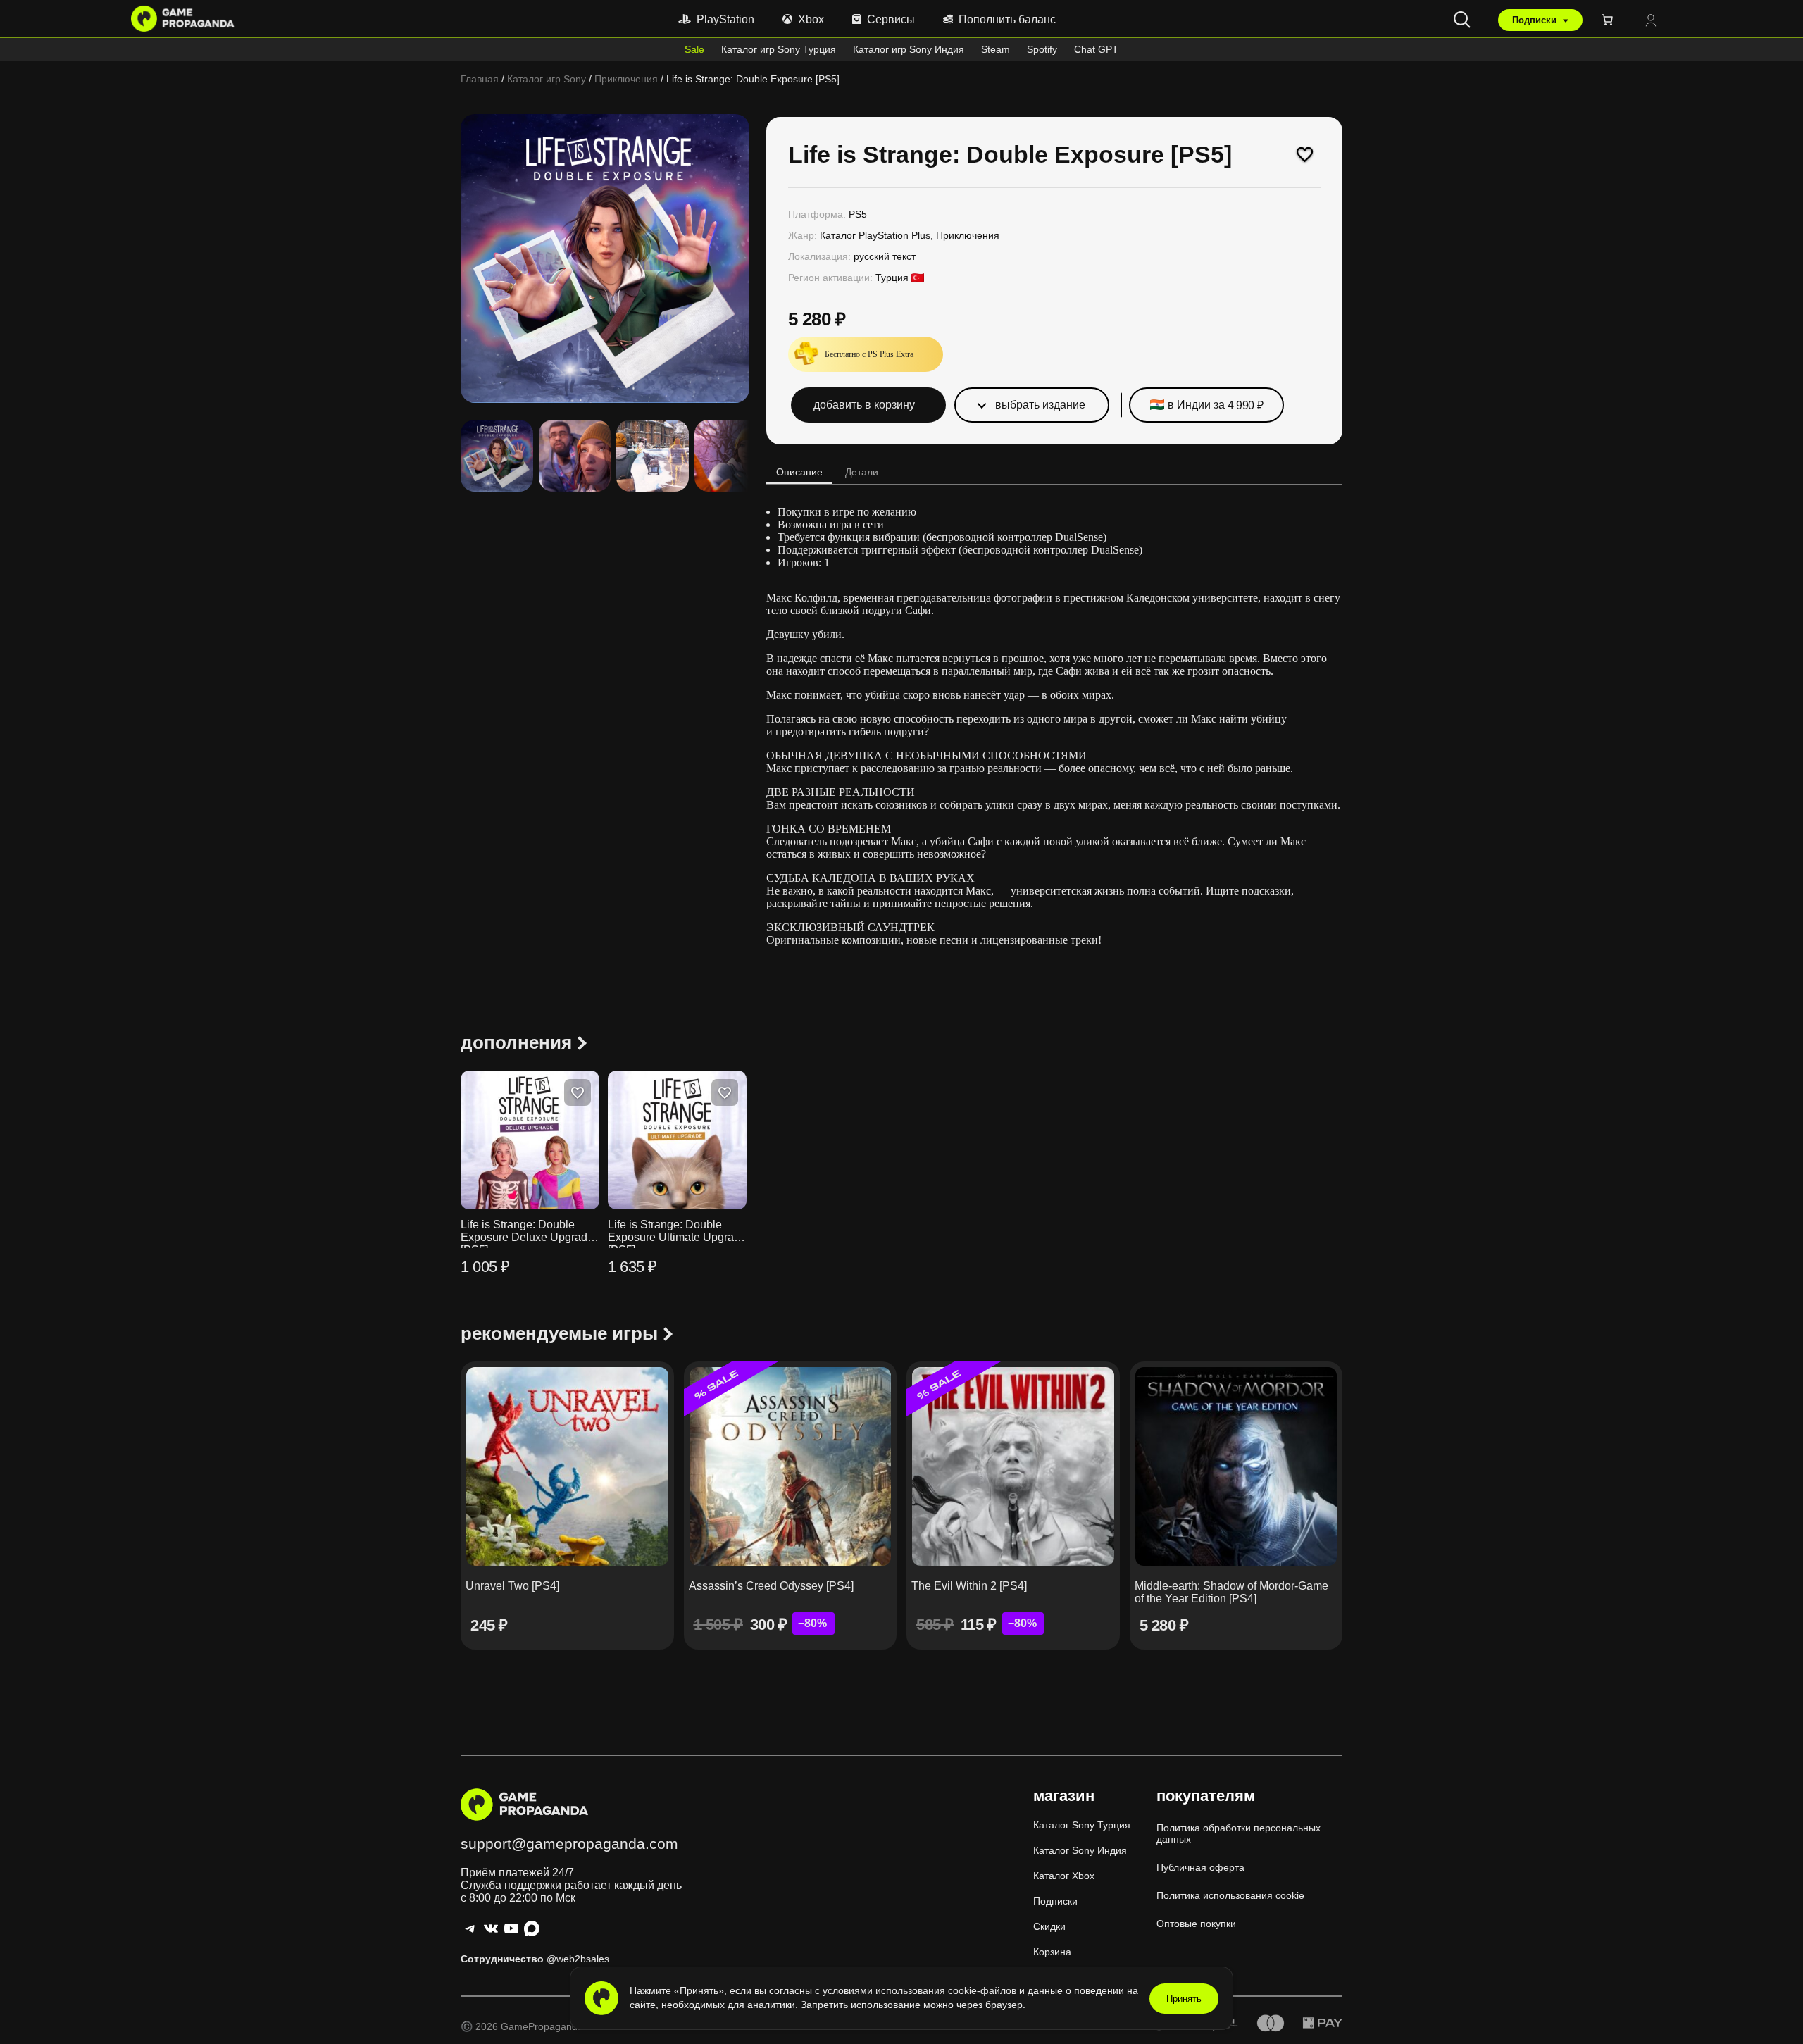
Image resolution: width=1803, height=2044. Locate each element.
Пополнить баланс (1007, 19)
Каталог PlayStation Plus (875, 235)
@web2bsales (578, 1959)
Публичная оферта (1200, 1867)
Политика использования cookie (1230, 1895)
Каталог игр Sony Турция (779, 49)
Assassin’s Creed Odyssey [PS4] (771, 1586)
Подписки (1536, 20)
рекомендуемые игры (559, 1333)
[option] (575, 456)
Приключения (626, 79)
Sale (694, 49)
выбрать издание (1040, 405)
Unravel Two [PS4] (512, 1586)
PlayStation (725, 19)
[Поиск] (1462, 20)
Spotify (1042, 49)
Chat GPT (1096, 49)
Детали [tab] (862, 472)
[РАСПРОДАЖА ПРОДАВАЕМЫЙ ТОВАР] (791, 1466)
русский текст (885, 256)
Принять (1184, 1999)
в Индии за (1216, 405)
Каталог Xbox (1064, 1876)
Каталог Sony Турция (1082, 1825)
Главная (480, 79)
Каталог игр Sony (547, 79)
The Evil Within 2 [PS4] (969, 1586)
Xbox (811, 19)
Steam (996, 49)
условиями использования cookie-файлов (921, 1990)
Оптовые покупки (1196, 1924)
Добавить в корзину (864, 405)
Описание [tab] (799, 472)
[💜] (1305, 154)
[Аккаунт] (1651, 21)
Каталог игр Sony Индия (909, 49)
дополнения (516, 1042)
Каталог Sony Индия (1080, 1850)
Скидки (1049, 1926)
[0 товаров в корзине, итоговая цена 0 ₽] (1610, 20)
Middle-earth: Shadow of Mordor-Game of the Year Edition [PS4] (1231, 1592)
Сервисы (891, 19)
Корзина (1052, 1952)
